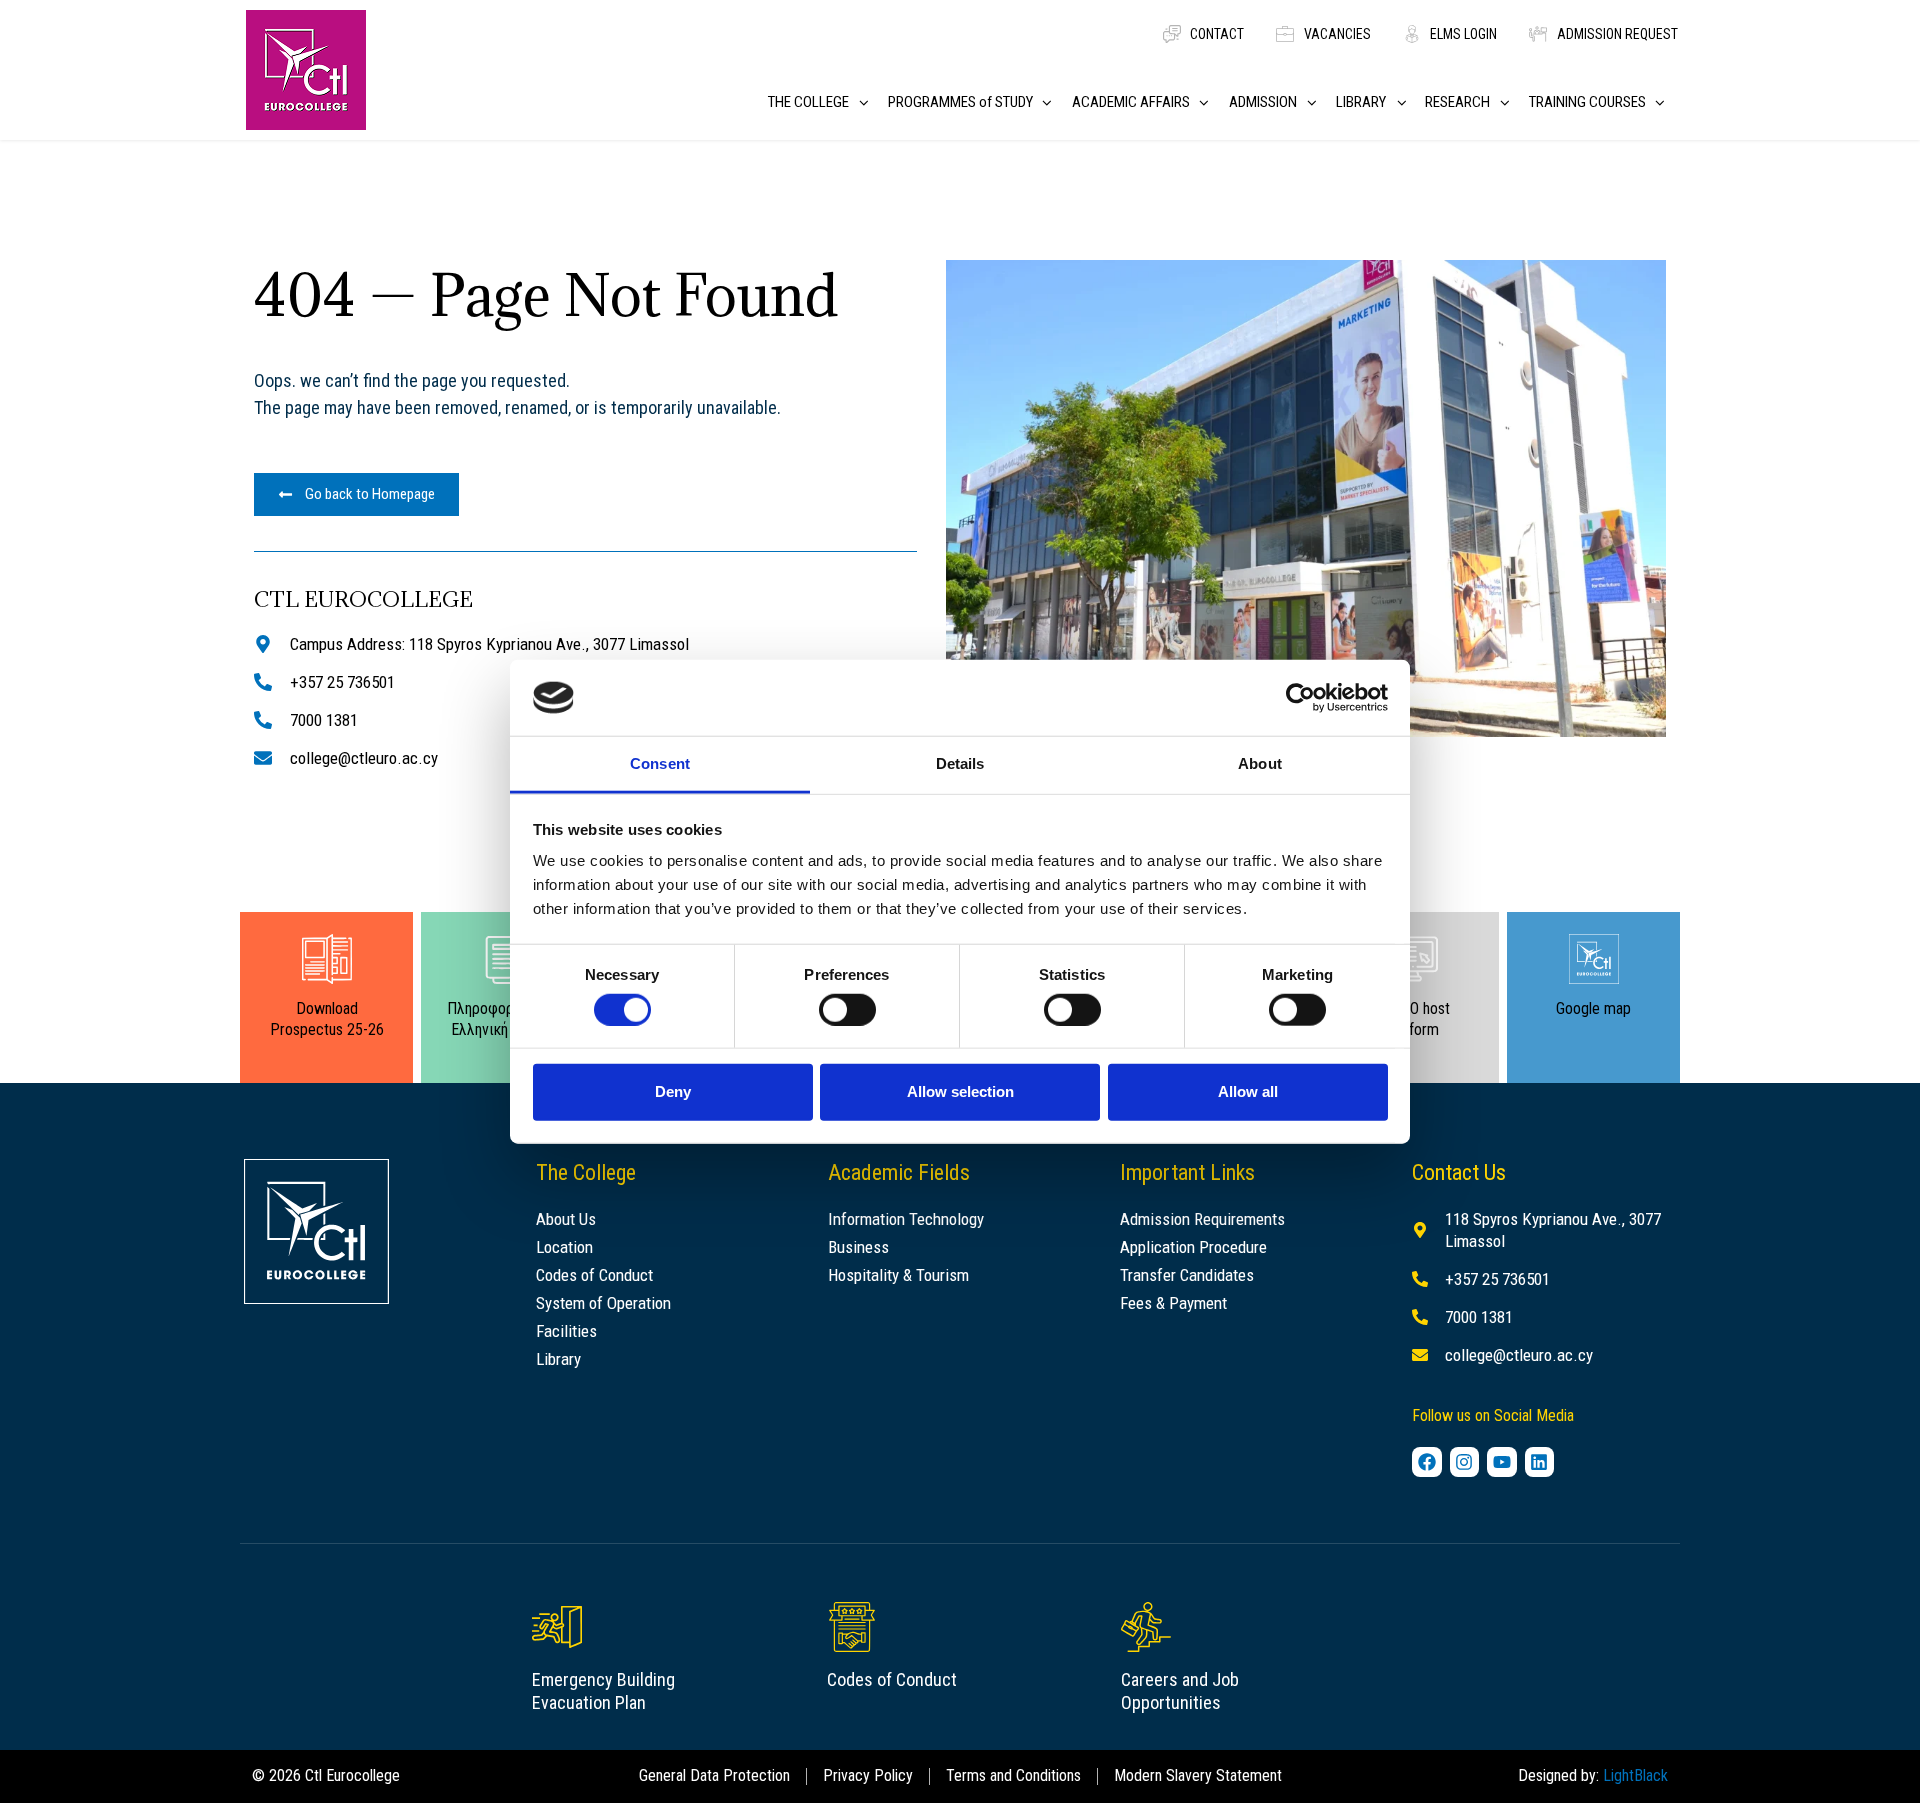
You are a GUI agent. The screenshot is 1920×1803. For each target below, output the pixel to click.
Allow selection (960, 1091)
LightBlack (1635, 1775)
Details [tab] (960, 763)
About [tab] (1260, 763)
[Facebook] (1427, 1462)
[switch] (847, 1009)
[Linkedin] (1540, 1462)
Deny (673, 1091)
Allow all (1248, 1091)
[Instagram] (1465, 1462)
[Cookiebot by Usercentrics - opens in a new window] (1300, 698)
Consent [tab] (660, 763)
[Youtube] (1502, 1462)
